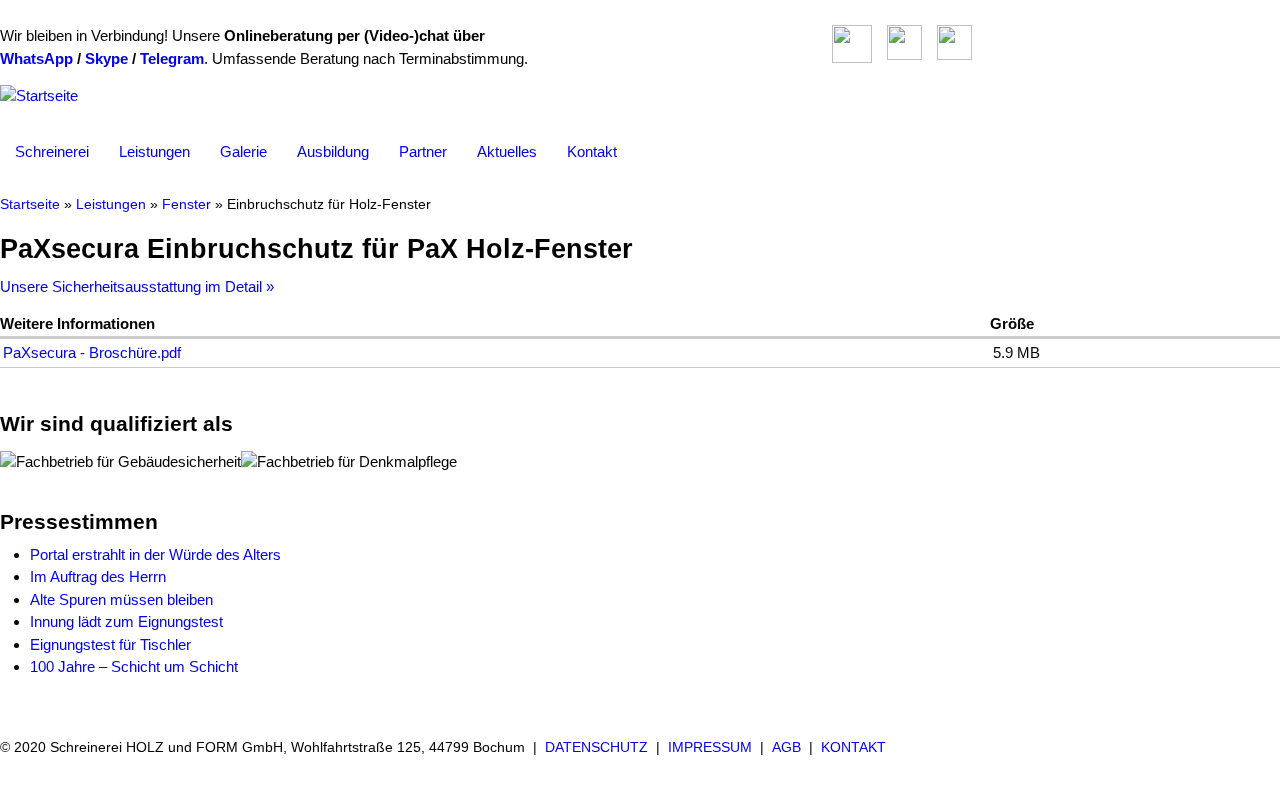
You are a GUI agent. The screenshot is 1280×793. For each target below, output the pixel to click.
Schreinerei (52, 151)
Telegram (172, 58)
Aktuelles (507, 151)
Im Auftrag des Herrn (98, 576)
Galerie (243, 151)
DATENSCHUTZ (596, 747)
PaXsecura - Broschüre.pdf (92, 352)
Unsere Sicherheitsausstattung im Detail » (137, 286)
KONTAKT (853, 747)
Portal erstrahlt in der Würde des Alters (155, 554)
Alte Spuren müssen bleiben (121, 599)
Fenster (186, 204)
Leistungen (154, 151)
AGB (786, 747)
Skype (106, 58)
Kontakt (592, 151)
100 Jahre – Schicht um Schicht (134, 666)
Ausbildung (333, 151)
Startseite (30, 204)
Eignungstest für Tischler (110, 644)
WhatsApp (36, 58)
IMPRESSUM (710, 747)
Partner (423, 151)
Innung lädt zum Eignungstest (126, 621)
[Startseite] (39, 95)
